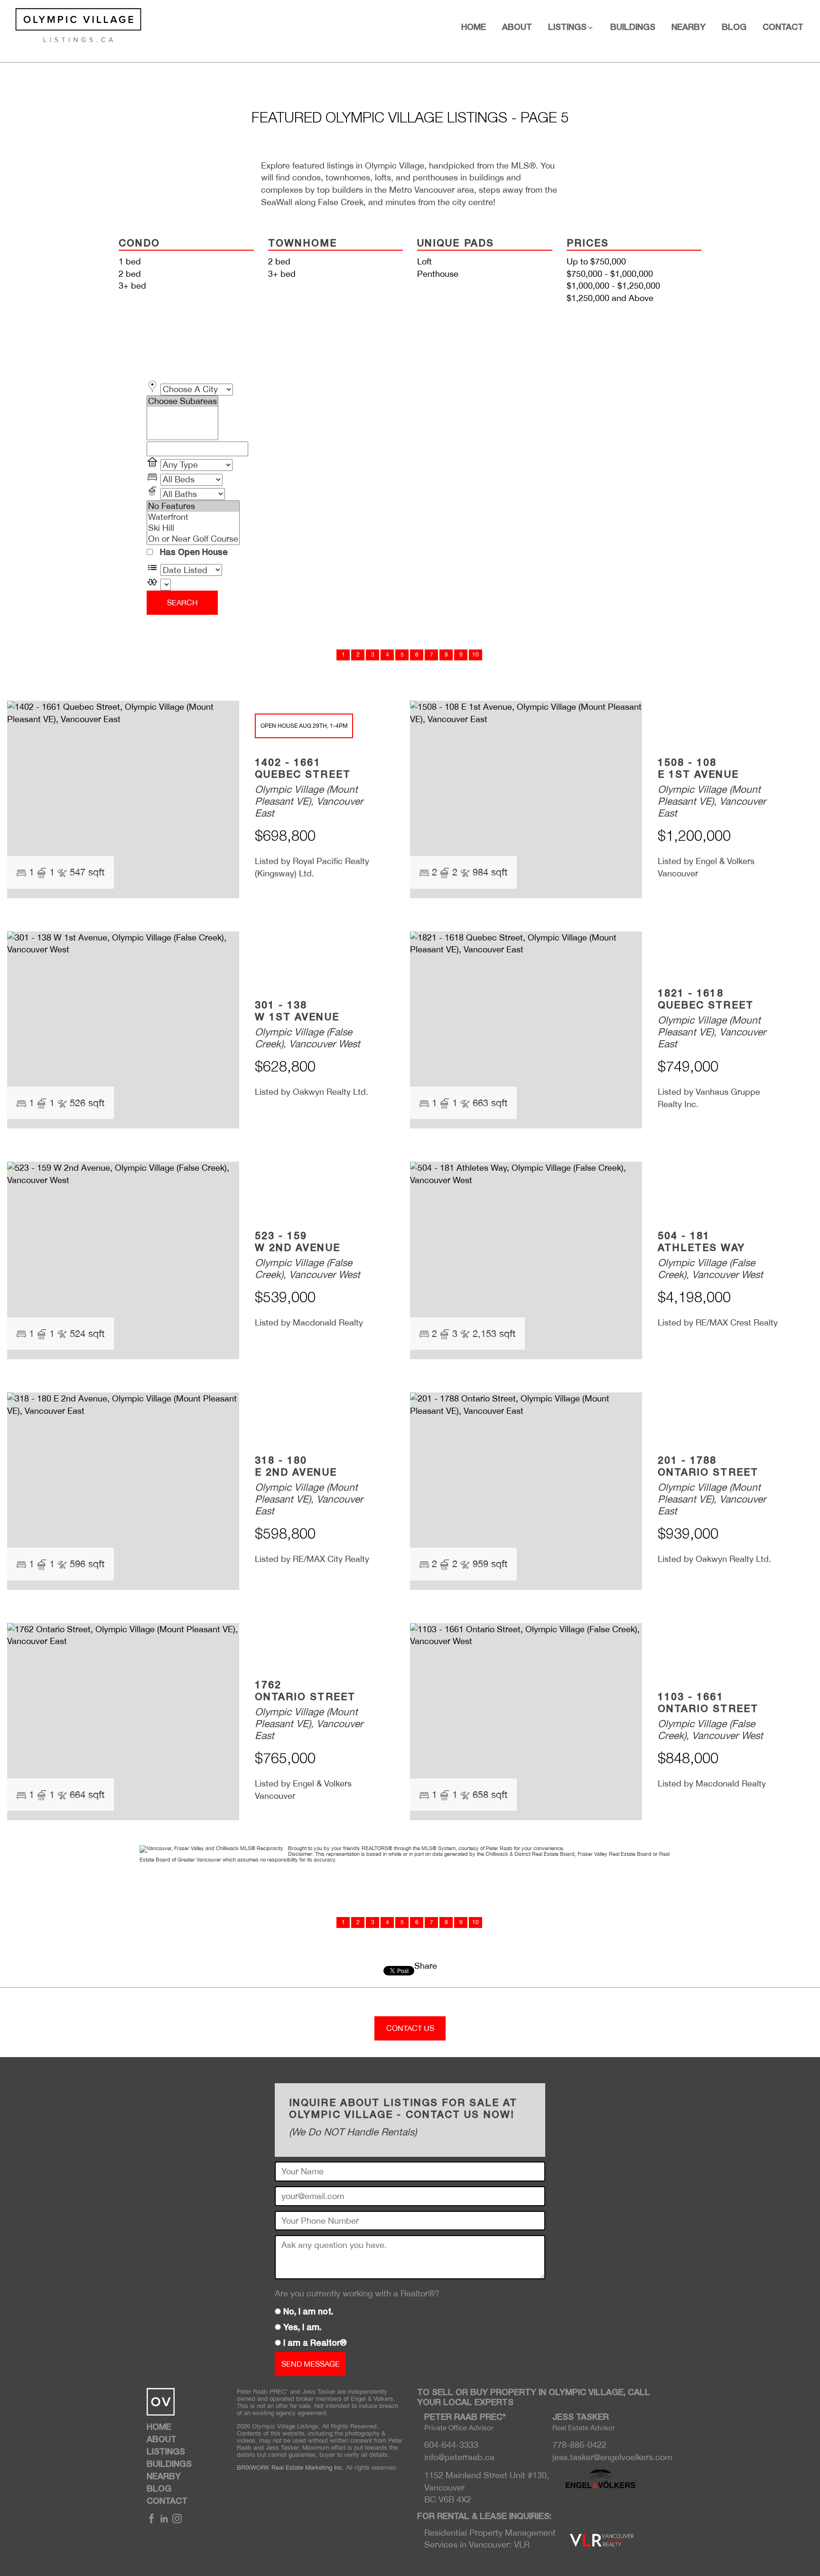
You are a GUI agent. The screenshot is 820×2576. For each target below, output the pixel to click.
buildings (633, 28)
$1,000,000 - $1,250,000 (613, 286)
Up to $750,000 (596, 261)
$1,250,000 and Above (610, 298)
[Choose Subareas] (182, 401)
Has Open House (193, 553)
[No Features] (193, 506)
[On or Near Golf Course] (193, 539)
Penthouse (438, 274)
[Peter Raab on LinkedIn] (164, 2521)
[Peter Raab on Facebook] (151, 2521)
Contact (783, 28)
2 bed (130, 274)
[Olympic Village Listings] (71, 24)
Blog (734, 28)
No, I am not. (308, 2312)
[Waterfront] (193, 517)
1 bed (130, 261)
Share (426, 1966)
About (517, 28)
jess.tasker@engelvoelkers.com (612, 2457)
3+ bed (132, 286)
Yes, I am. (302, 2328)
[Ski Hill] (193, 528)
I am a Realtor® (315, 2343)
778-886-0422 (579, 2445)
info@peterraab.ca (459, 2457)
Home (474, 28)
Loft (424, 261)
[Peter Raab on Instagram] (177, 2521)
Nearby (689, 28)
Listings (166, 2452)
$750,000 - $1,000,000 (610, 274)
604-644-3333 (451, 2445)
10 (475, 655)
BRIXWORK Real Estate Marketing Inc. (290, 2468)
